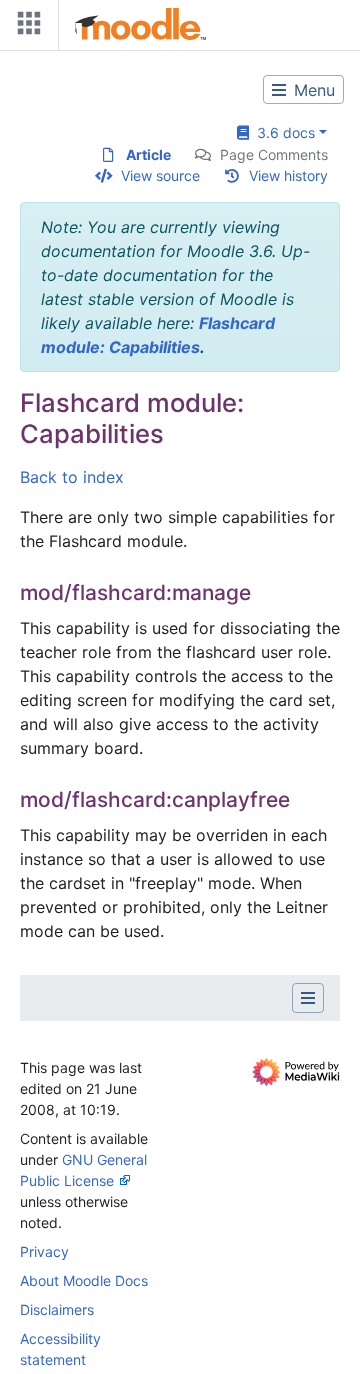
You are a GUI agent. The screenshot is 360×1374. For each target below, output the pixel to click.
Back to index (72, 477)
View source (160, 175)
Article (148, 154)
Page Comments (274, 154)
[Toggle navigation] (25, 27)
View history (288, 175)
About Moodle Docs (84, 1280)
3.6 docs (282, 132)
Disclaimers (57, 1309)
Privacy (44, 1251)
